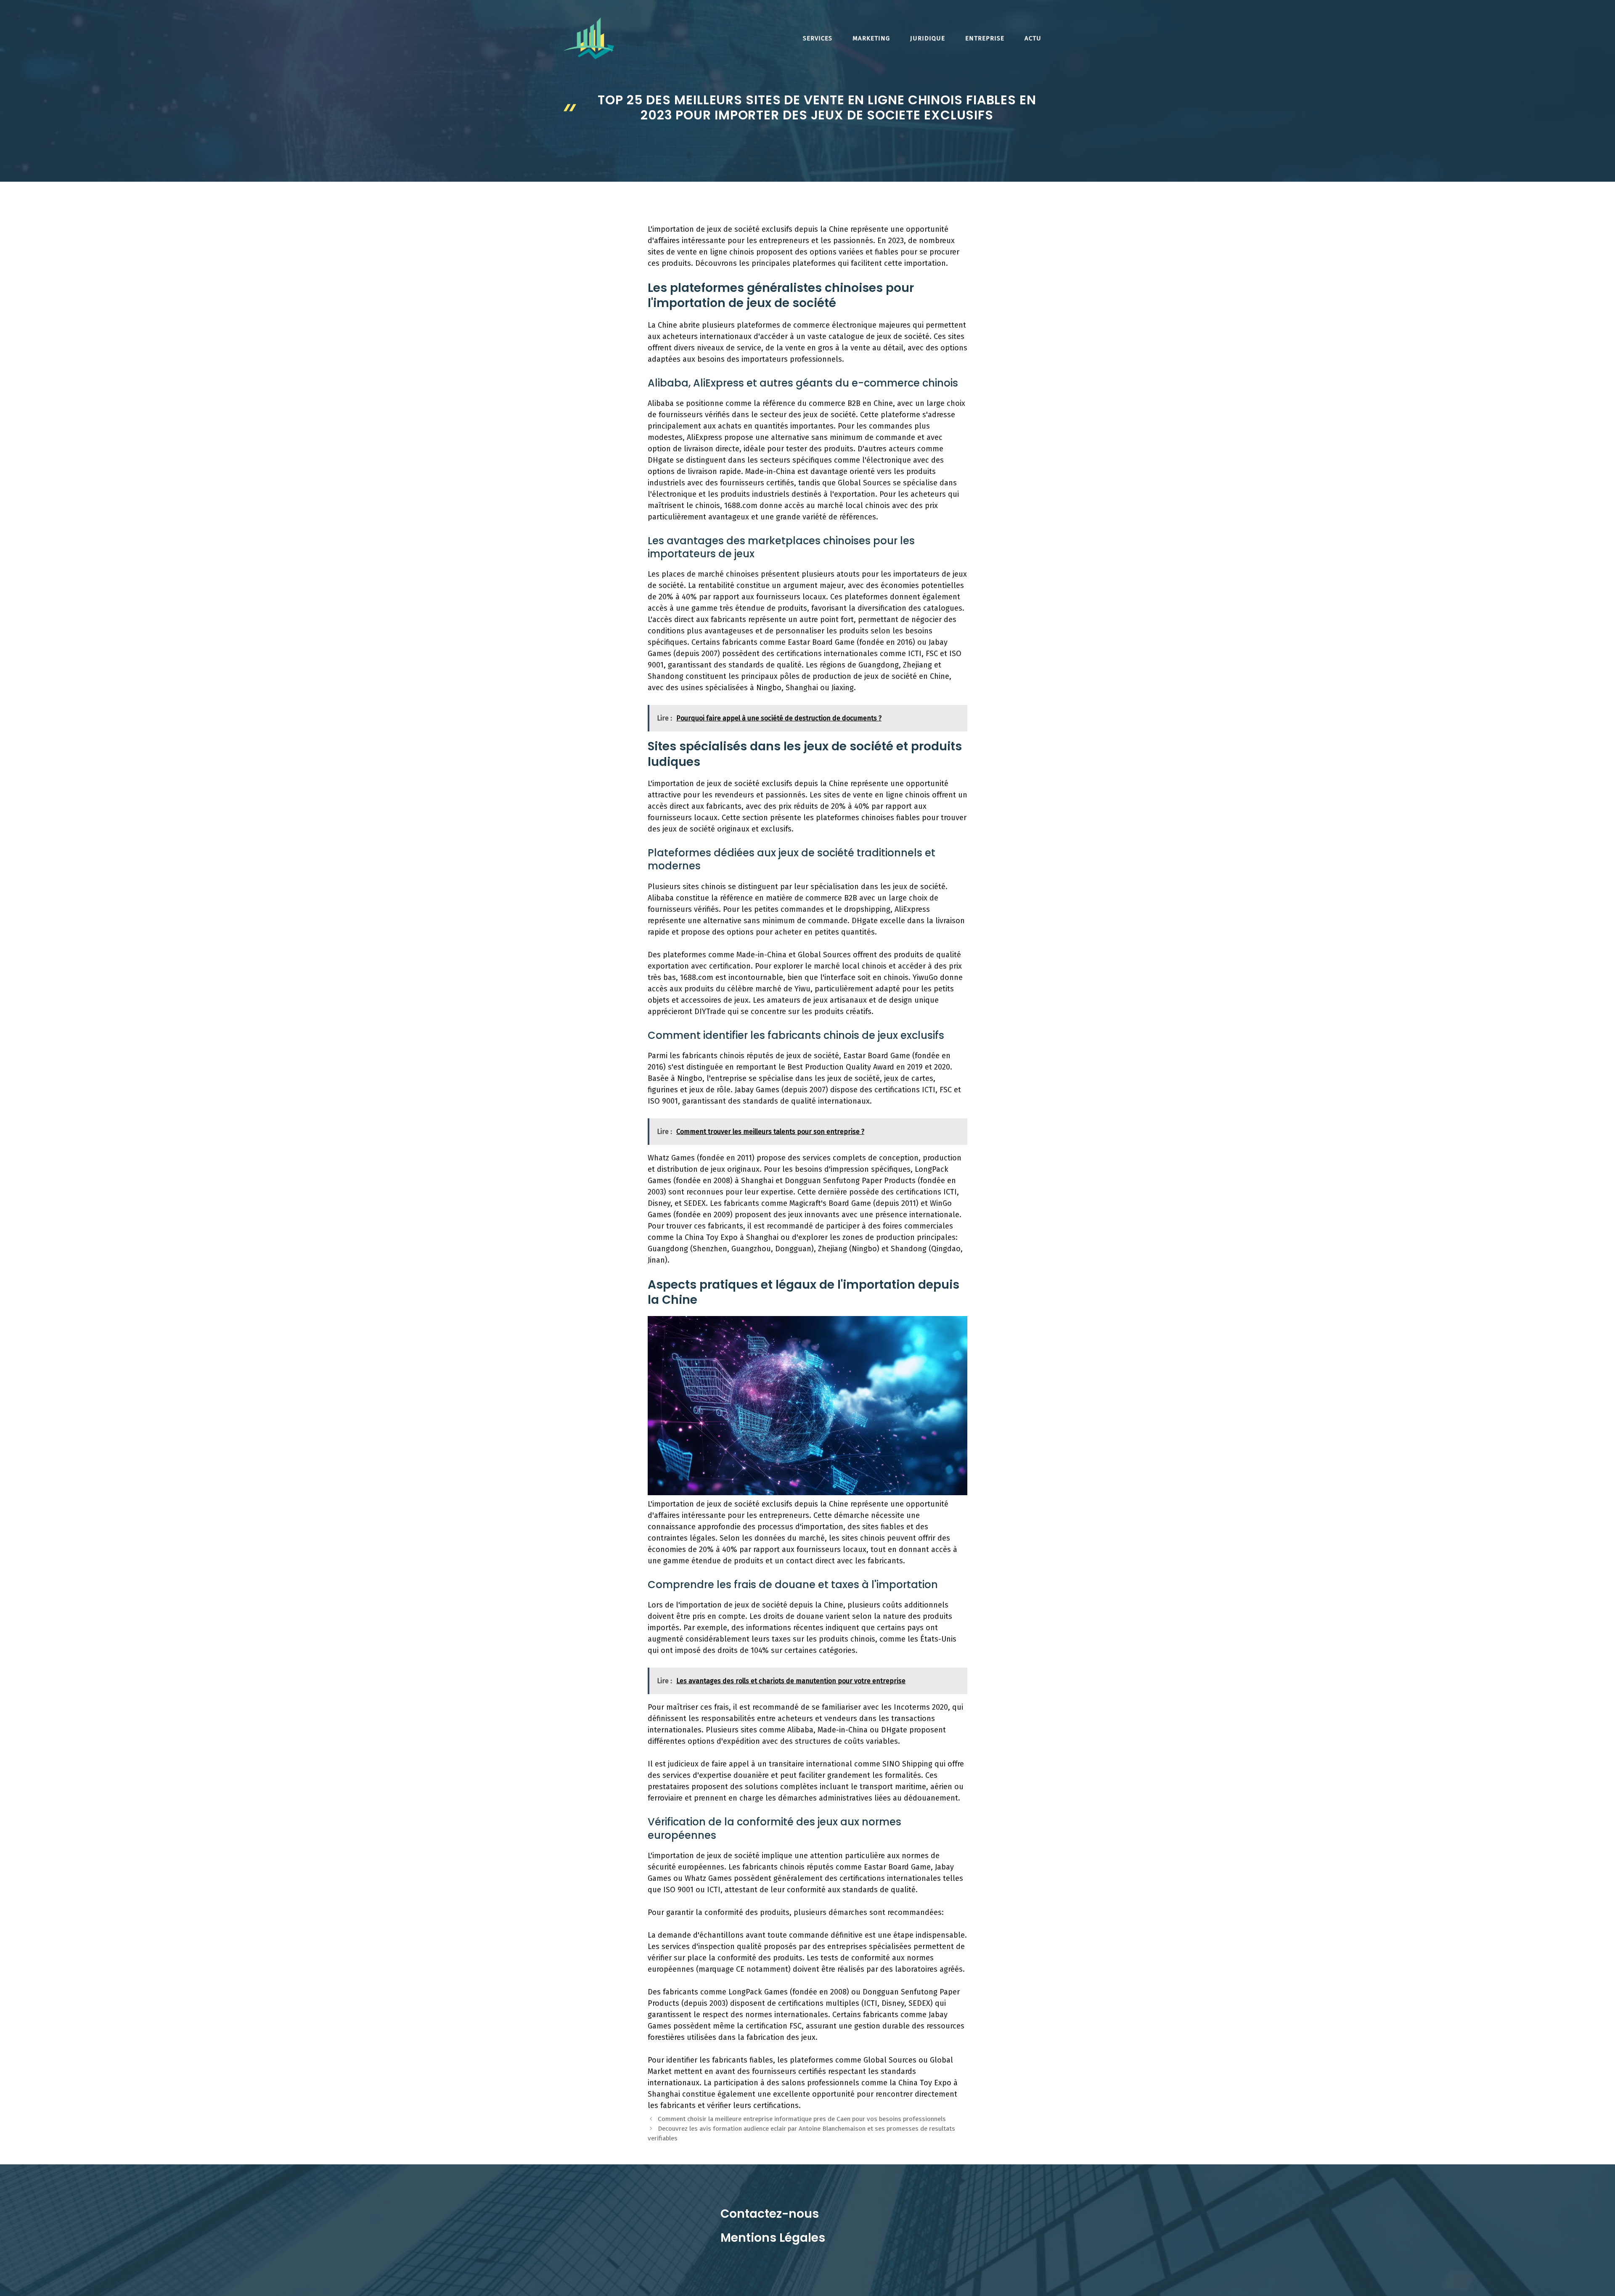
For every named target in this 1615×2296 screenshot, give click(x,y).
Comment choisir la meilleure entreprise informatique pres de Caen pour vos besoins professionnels (802, 2119)
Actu (1033, 38)
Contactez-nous (770, 2214)
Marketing (871, 38)
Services (818, 38)
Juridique (928, 38)
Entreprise (985, 38)
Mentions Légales (773, 2238)
